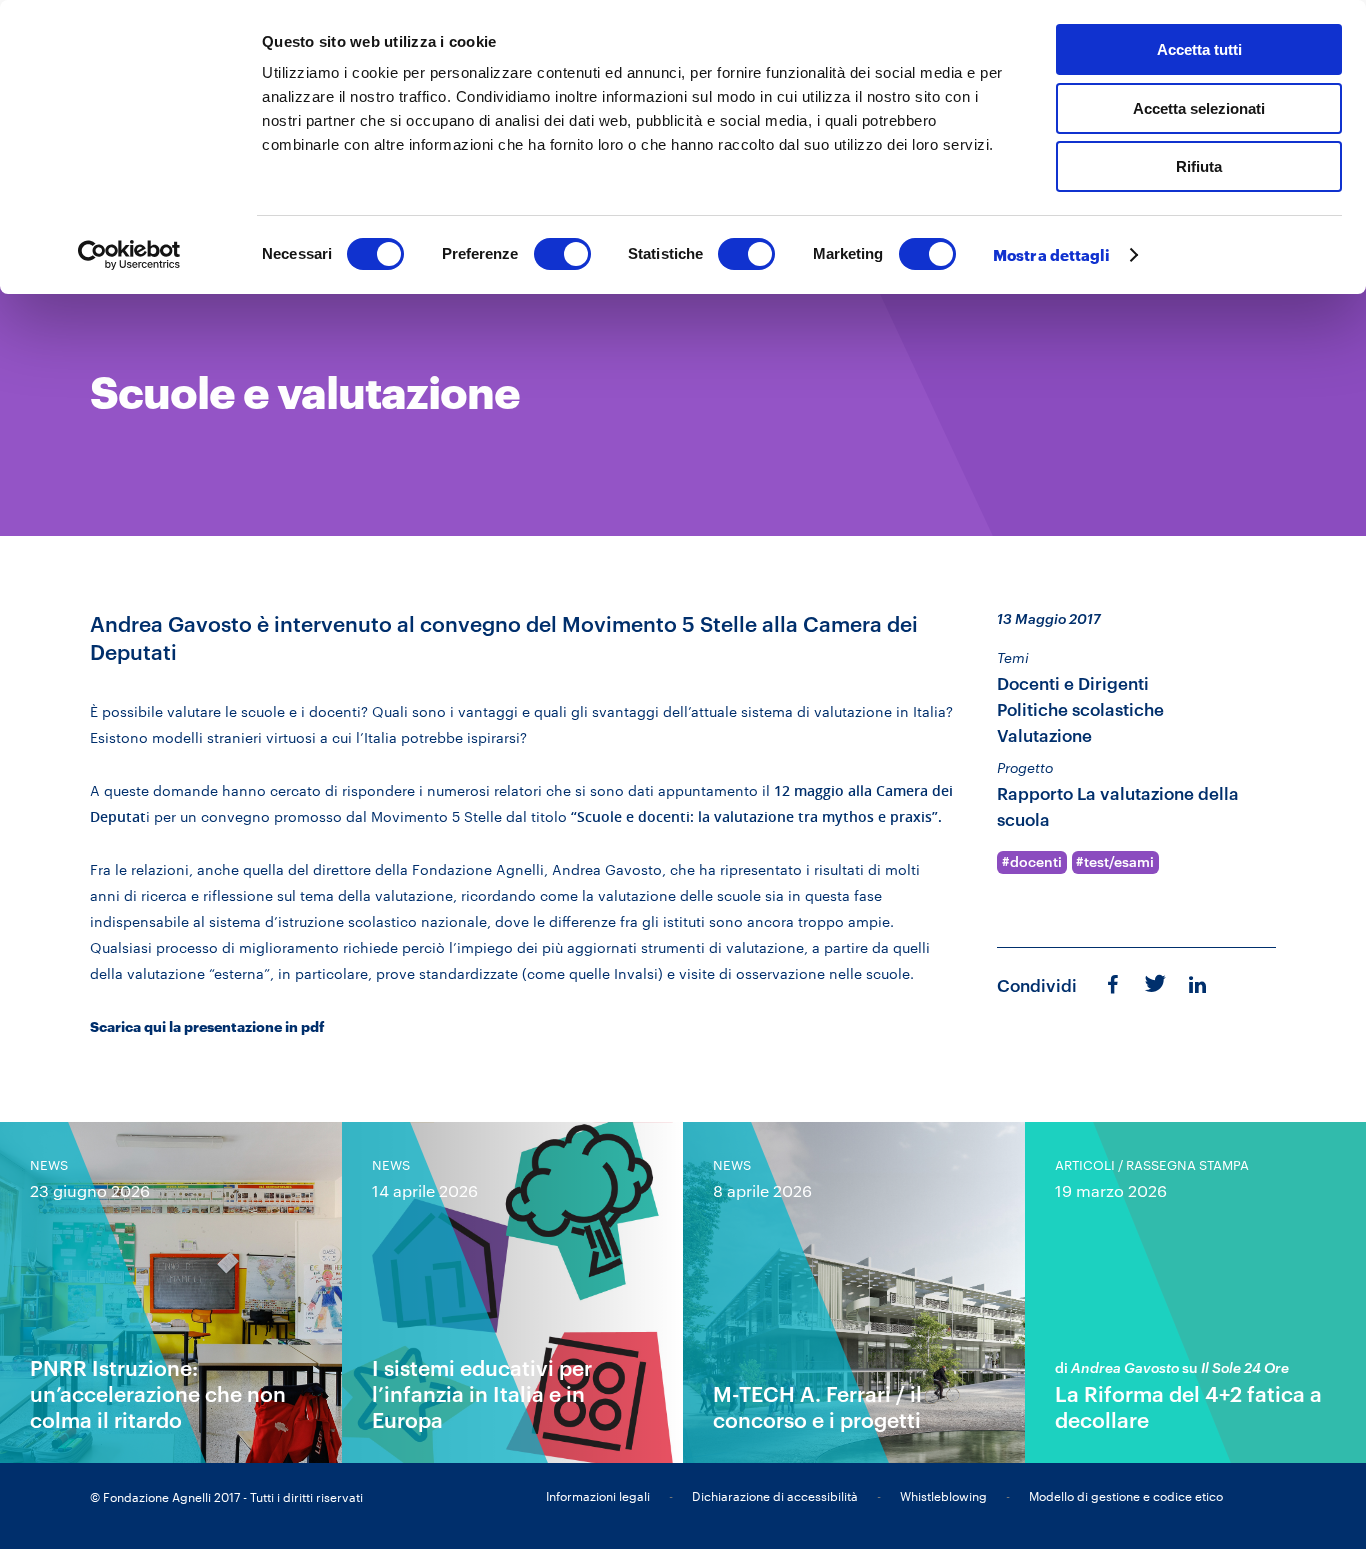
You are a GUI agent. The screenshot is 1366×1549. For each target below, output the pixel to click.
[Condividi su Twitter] (1153, 982)
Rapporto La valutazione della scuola (1118, 806)
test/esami (1119, 862)
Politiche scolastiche (1080, 709)
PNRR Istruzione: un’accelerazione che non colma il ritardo (158, 1393)
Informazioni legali (598, 1496)
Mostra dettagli (1052, 255)
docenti (1036, 862)
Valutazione (1044, 735)
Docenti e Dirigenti (1073, 683)
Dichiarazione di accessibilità (775, 1496)
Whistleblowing (943, 1496)
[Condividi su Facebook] (1112, 984)
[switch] (562, 254)
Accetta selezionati (1199, 108)
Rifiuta (1199, 166)
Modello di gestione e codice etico (1126, 1496)
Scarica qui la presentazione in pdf (207, 1026)
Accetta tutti (1199, 49)
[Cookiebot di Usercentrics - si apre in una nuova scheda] (129, 255)
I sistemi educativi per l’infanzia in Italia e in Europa (482, 1393)
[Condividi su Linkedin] (1199, 984)
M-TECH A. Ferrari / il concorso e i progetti (817, 1406)
